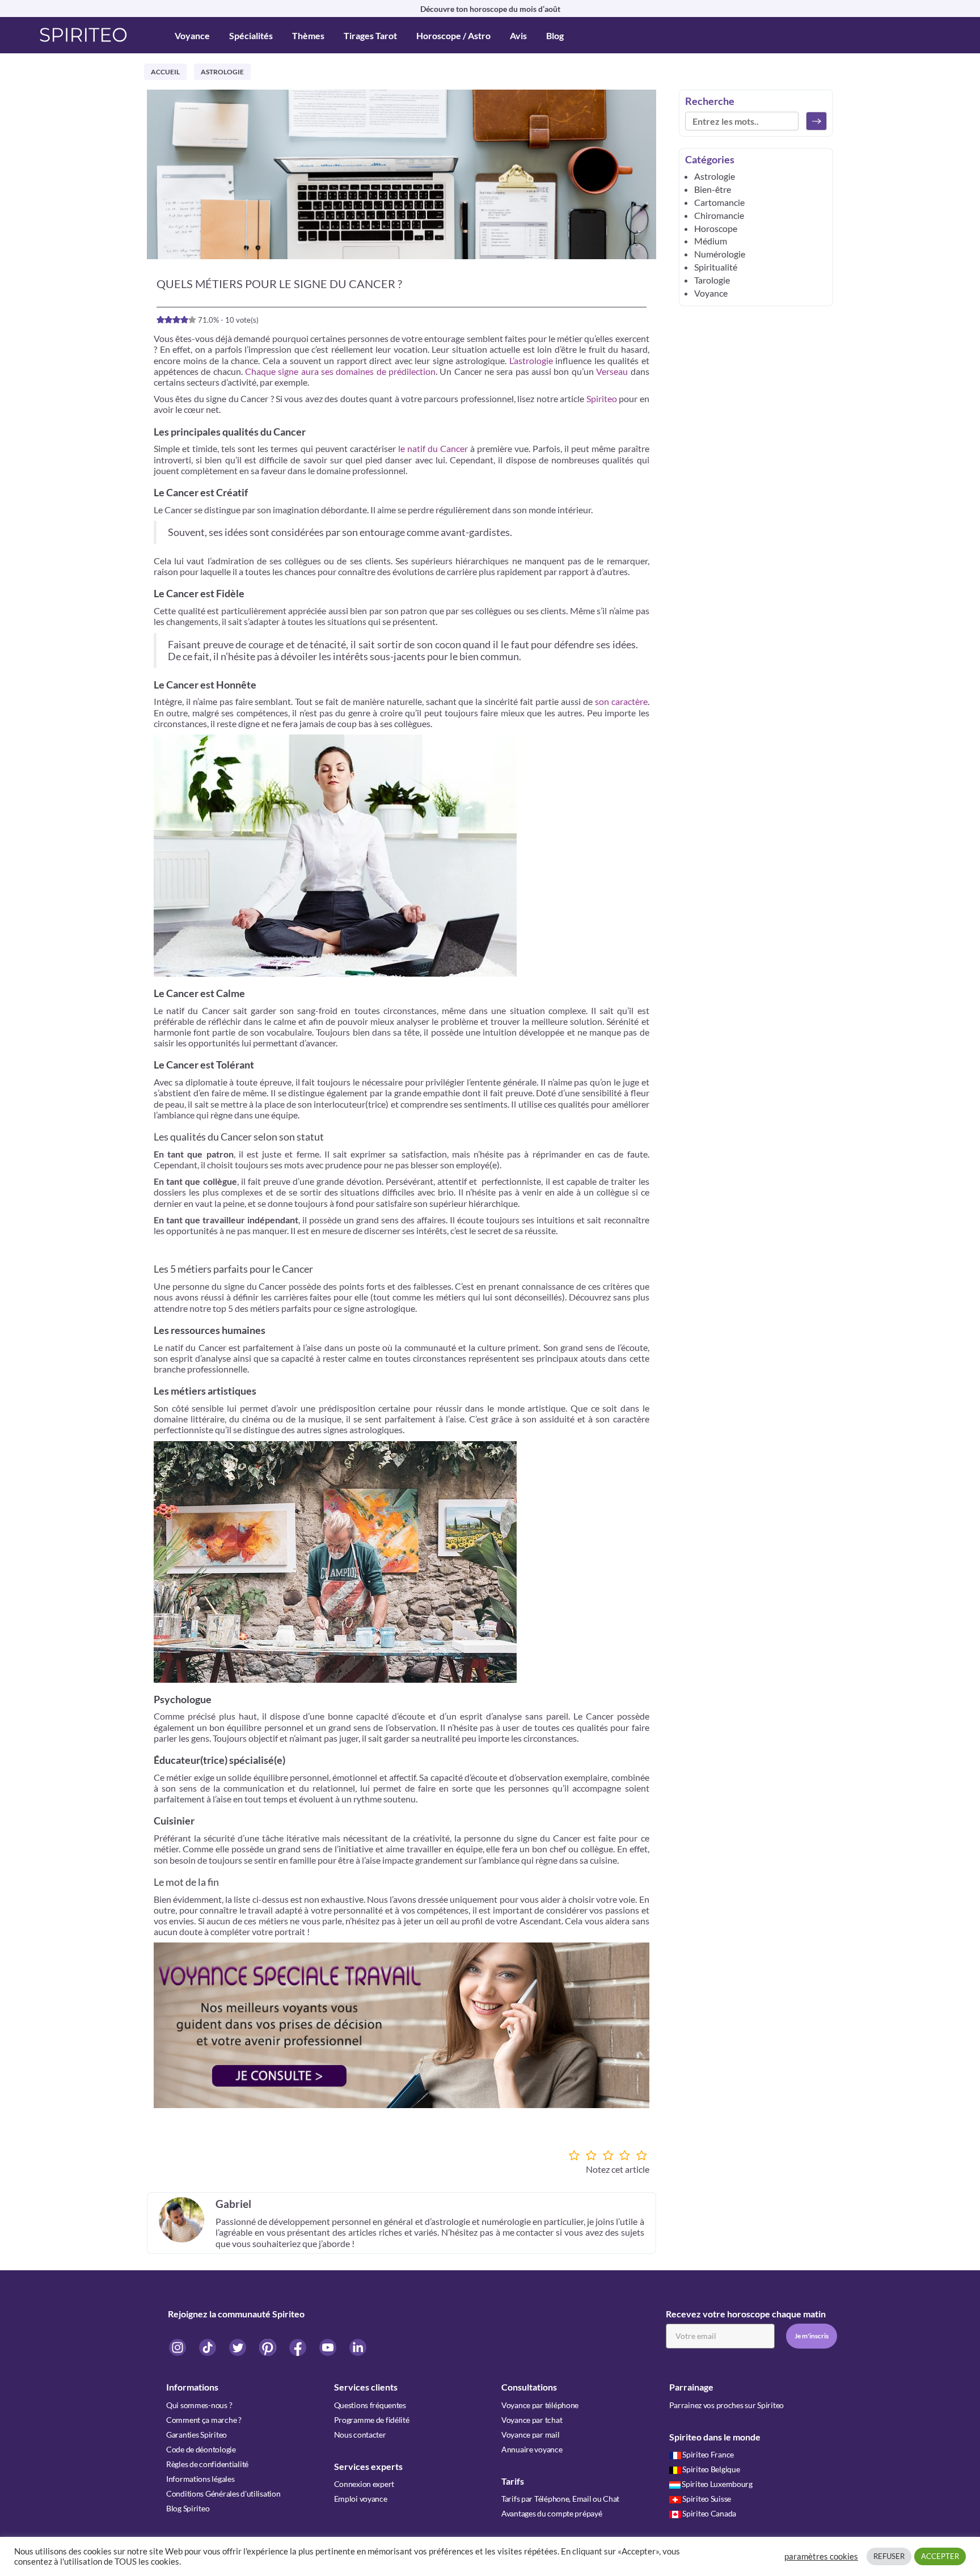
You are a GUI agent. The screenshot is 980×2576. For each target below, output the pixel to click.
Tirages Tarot (370, 35)
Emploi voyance (361, 2499)
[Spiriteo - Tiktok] (208, 2347)
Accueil (165, 72)
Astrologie (222, 72)
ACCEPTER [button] (940, 2556)
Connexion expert (364, 2484)
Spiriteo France (708, 2454)
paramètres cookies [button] (821, 2556)
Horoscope (716, 228)
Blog (555, 35)
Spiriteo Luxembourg (717, 2484)
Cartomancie (719, 202)
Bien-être (713, 189)
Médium (711, 241)
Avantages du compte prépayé (552, 2513)
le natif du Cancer (433, 448)
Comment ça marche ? (204, 2420)
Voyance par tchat (532, 2420)
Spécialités (251, 35)
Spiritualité (716, 267)
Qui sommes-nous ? (199, 2405)
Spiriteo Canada (709, 2513)
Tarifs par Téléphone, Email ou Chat (560, 2499)
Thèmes (308, 35)
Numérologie (720, 254)
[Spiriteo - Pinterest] (269, 2347)
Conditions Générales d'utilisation (223, 2493)
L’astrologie (531, 360)
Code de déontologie (201, 2449)
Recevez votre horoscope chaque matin (746, 2314)
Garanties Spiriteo (197, 2434)
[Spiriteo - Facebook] (299, 2347)
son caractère (621, 701)
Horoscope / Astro (453, 35)
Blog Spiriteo (188, 2508)
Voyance (192, 35)
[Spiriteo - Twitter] (238, 2347)
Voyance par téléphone (540, 2405)
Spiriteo (602, 398)
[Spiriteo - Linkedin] (358, 2347)
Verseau (612, 371)
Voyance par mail (531, 2434)
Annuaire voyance (532, 2449)
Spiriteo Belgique (711, 2469)
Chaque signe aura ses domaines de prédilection (340, 371)
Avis (518, 35)
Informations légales (200, 2479)
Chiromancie (719, 215)
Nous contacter (360, 2434)
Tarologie (712, 280)
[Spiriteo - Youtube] (329, 2347)
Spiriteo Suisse (707, 2499)
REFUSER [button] (889, 2556)
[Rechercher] (816, 121)
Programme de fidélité (372, 2420)
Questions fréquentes (370, 2405)
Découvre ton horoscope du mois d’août (490, 9)
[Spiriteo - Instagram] (178, 2347)
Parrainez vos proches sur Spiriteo (726, 2405)
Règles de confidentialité (207, 2464)
